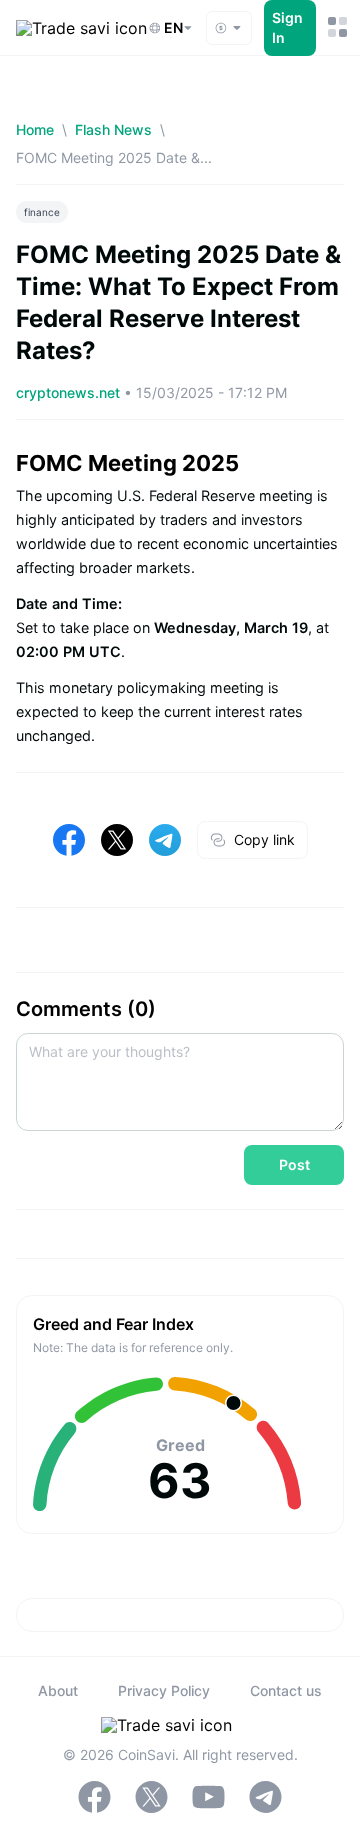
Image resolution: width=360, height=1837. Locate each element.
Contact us (286, 1690)
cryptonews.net (70, 392)
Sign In (287, 27)
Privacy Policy (164, 1690)
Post (294, 1164)
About (58, 1690)
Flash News (113, 129)
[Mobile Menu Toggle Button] (336, 27)
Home (35, 129)
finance (42, 212)
